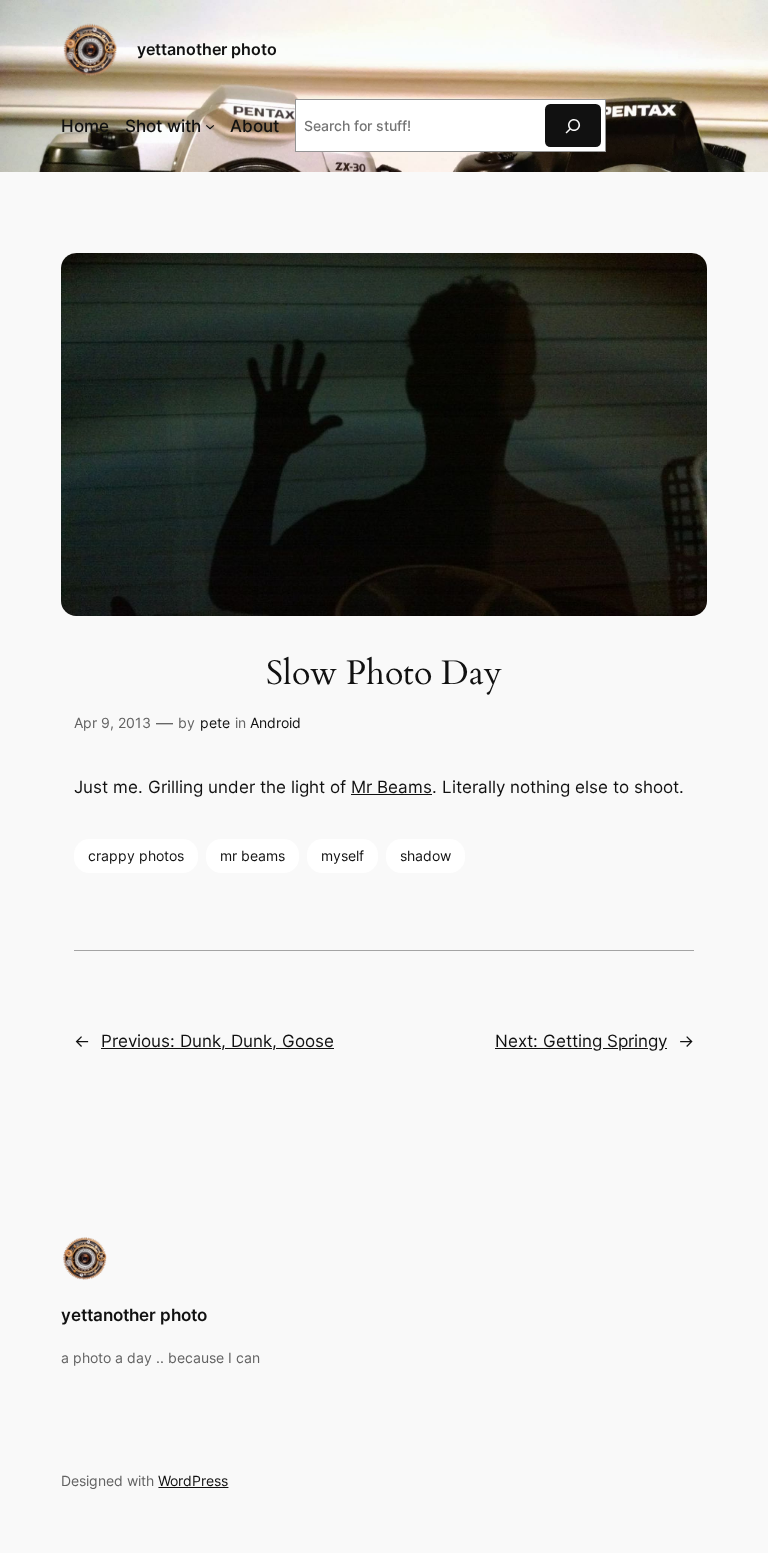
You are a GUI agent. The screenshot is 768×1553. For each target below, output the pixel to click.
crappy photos (136, 855)
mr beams (252, 855)
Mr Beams (391, 787)
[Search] (573, 125)
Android (275, 722)
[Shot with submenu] (210, 126)
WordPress (193, 1480)
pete (215, 722)
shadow (425, 855)
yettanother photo (207, 49)
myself (342, 855)
